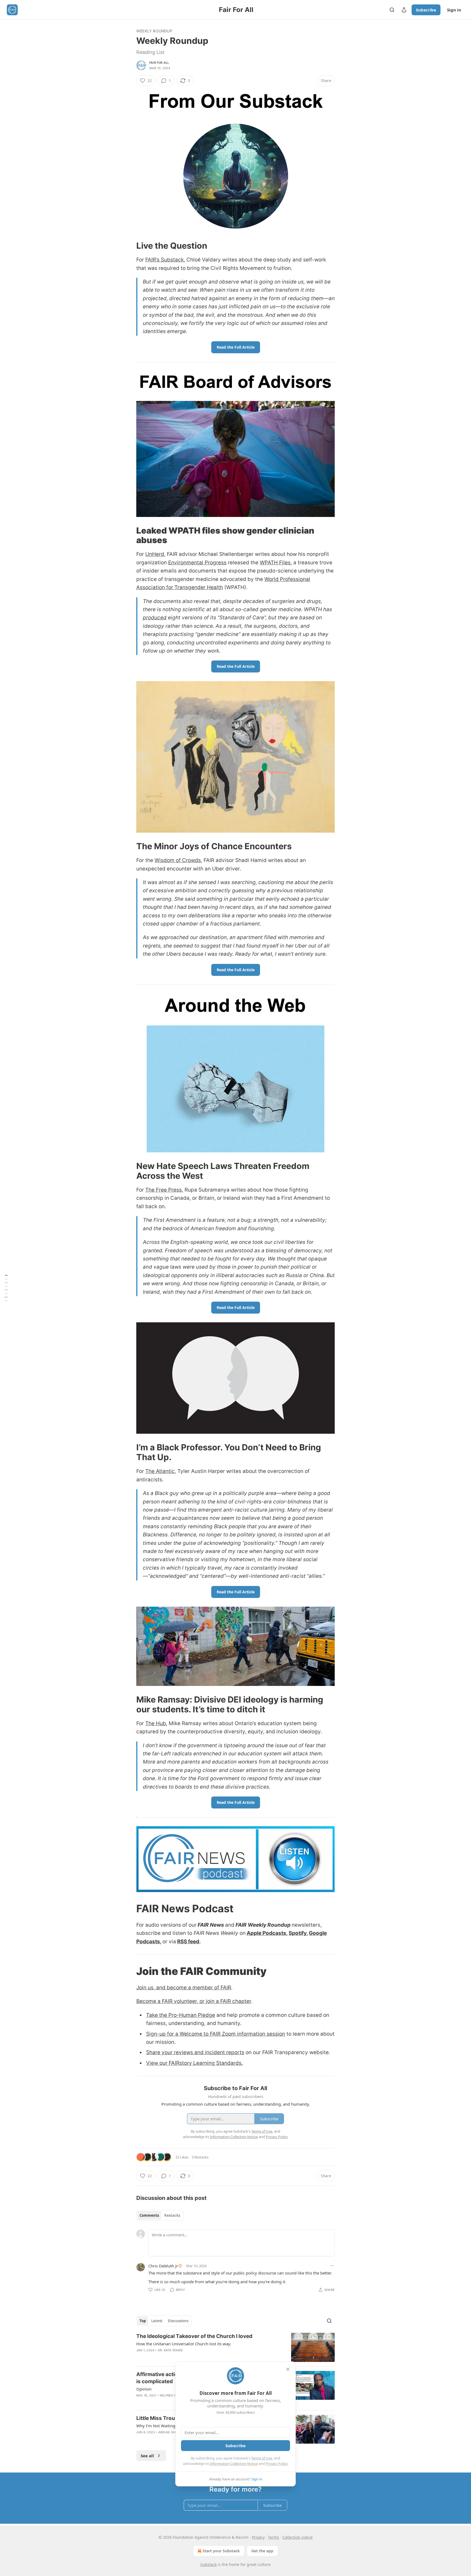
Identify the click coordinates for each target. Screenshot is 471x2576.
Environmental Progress (197, 563)
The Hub (156, 1723)
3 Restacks (200, 2157)
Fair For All (159, 63)
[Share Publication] (404, 10)
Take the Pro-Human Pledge (181, 2015)
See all (147, 2456)
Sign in (454, 10)
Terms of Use (262, 2458)
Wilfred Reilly (172, 2395)
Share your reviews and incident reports (195, 2052)
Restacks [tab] (172, 2215)
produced (155, 618)
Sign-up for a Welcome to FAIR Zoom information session (216, 2034)
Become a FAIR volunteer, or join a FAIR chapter (194, 2001)
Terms (274, 2537)
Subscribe (426, 10)
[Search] (392, 10)
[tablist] (160, 2215)
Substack (209, 2564)
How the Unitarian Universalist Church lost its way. (184, 2344)
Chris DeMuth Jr (163, 2266)
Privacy (258, 2537)
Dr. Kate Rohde (170, 2350)
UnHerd (155, 554)
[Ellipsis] (332, 2266)
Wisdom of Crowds (178, 860)
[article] (235, 2347)
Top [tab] (143, 2321)
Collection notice (298, 2537)
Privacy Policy (277, 2464)
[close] (288, 2369)
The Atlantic (160, 1471)
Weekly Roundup (154, 31)
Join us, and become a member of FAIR (184, 1988)
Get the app (262, 2551)
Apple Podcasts (266, 1933)
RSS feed (188, 1942)
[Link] (129, 246)
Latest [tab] (157, 2321)
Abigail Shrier (170, 2432)
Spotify (298, 1933)
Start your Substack (221, 2551)
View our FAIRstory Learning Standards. (194, 2063)
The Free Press (164, 1190)
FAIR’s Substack (164, 260)
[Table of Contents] (6, 1288)
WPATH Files (275, 563)
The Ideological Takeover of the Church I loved (194, 2336)
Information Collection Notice (234, 2464)
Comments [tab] (149, 2215)
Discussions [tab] (178, 2321)
